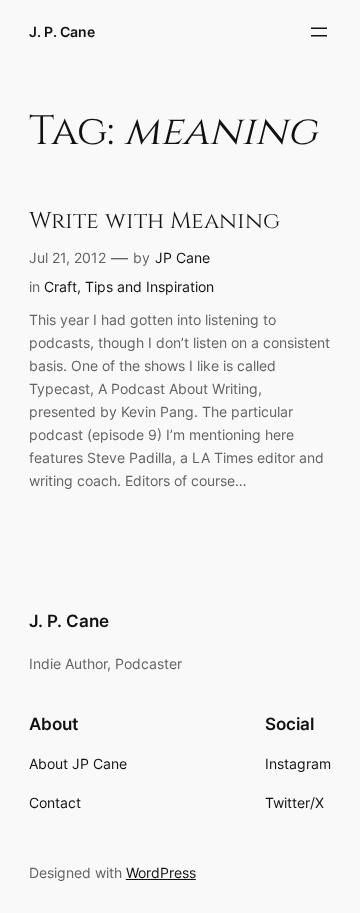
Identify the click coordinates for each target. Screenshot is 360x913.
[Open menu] (319, 32)
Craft (60, 286)
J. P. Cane (62, 31)
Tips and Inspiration (149, 286)
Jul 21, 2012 (67, 257)
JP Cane (182, 257)
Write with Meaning (154, 221)
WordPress (161, 872)
